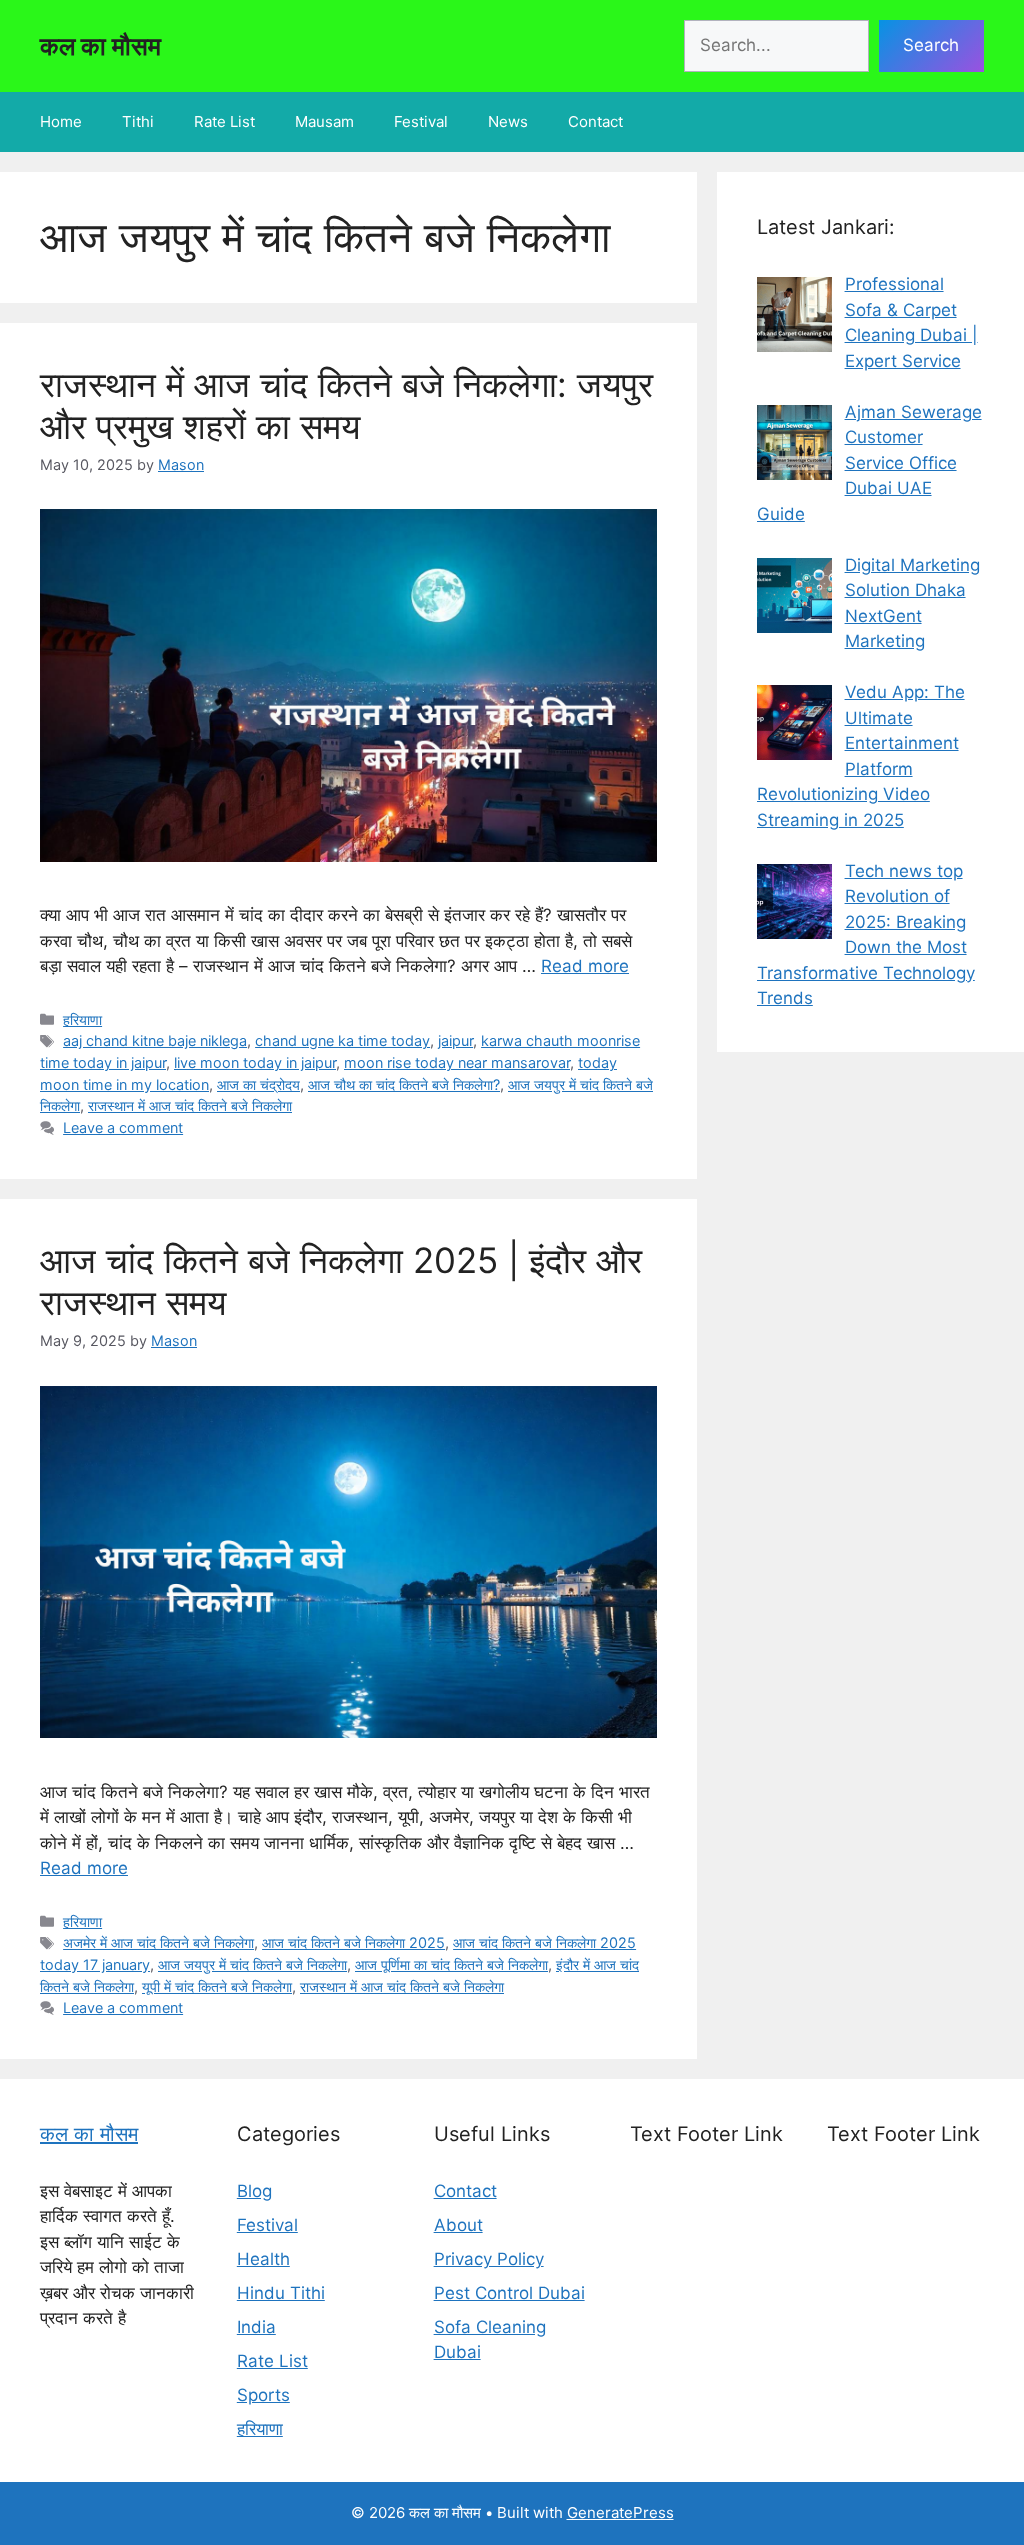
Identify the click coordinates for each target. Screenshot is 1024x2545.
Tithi (138, 121)
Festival (421, 121)
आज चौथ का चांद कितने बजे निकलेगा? (404, 1084)
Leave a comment (123, 1127)
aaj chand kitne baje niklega (155, 1040)
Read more (585, 966)
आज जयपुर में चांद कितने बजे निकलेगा (252, 1964)
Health (263, 2259)
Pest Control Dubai (509, 2293)
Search (931, 45)
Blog (254, 2191)
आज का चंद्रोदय (258, 1084)
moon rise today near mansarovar (457, 1062)
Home (61, 121)
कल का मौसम (100, 46)
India (256, 2327)
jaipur (455, 1040)
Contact (595, 121)
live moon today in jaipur (255, 1062)
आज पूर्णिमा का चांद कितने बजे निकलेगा (451, 1964)
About (458, 2225)
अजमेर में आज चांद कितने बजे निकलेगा (158, 1942)
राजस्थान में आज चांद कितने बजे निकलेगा (190, 1105)
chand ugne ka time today (342, 1040)
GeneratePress (620, 2512)
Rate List (224, 121)
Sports (263, 2395)
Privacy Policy (489, 2259)
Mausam (324, 121)
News (508, 121)
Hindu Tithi (281, 2293)
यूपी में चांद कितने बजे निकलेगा (217, 1986)
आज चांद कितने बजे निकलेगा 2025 (353, 1942)
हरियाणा (82, 1019)
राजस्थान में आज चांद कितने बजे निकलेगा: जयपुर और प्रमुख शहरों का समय (346, 405)
